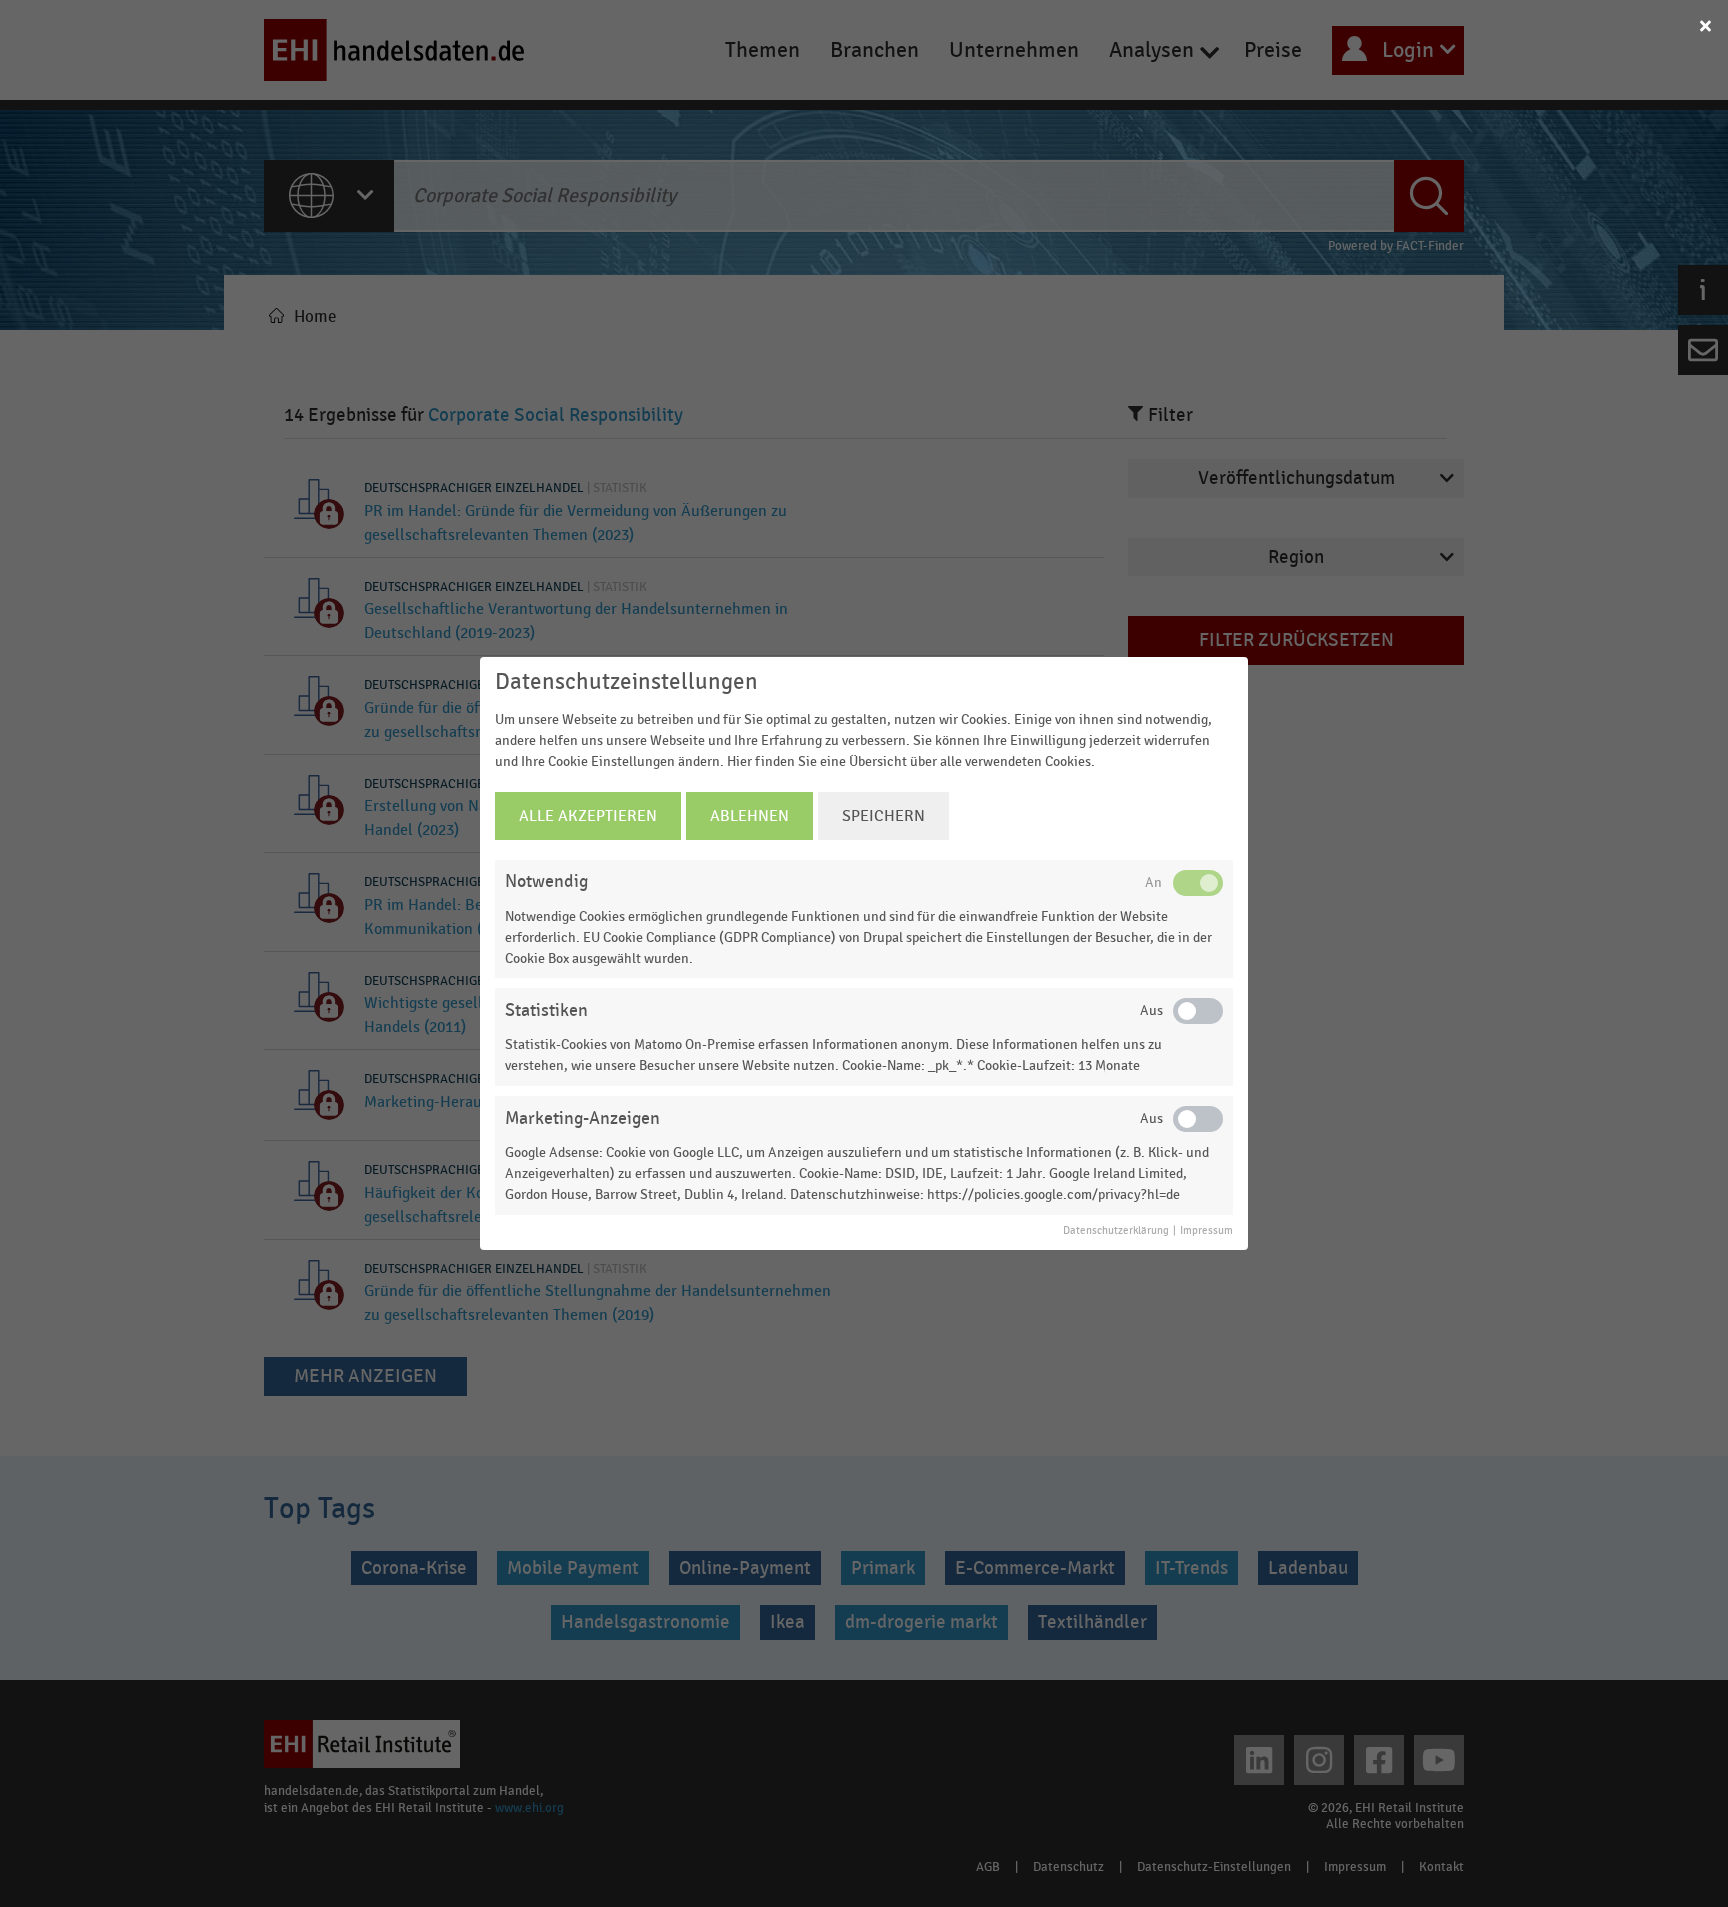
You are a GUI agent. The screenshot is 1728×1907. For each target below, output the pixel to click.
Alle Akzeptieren (588, 816)
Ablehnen (749, 816)
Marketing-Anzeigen (582, 1118)
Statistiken (546, 1010)
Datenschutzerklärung (1116, 1231)
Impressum (1206, 1231)
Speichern (883, 816)
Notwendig (546, 881)
